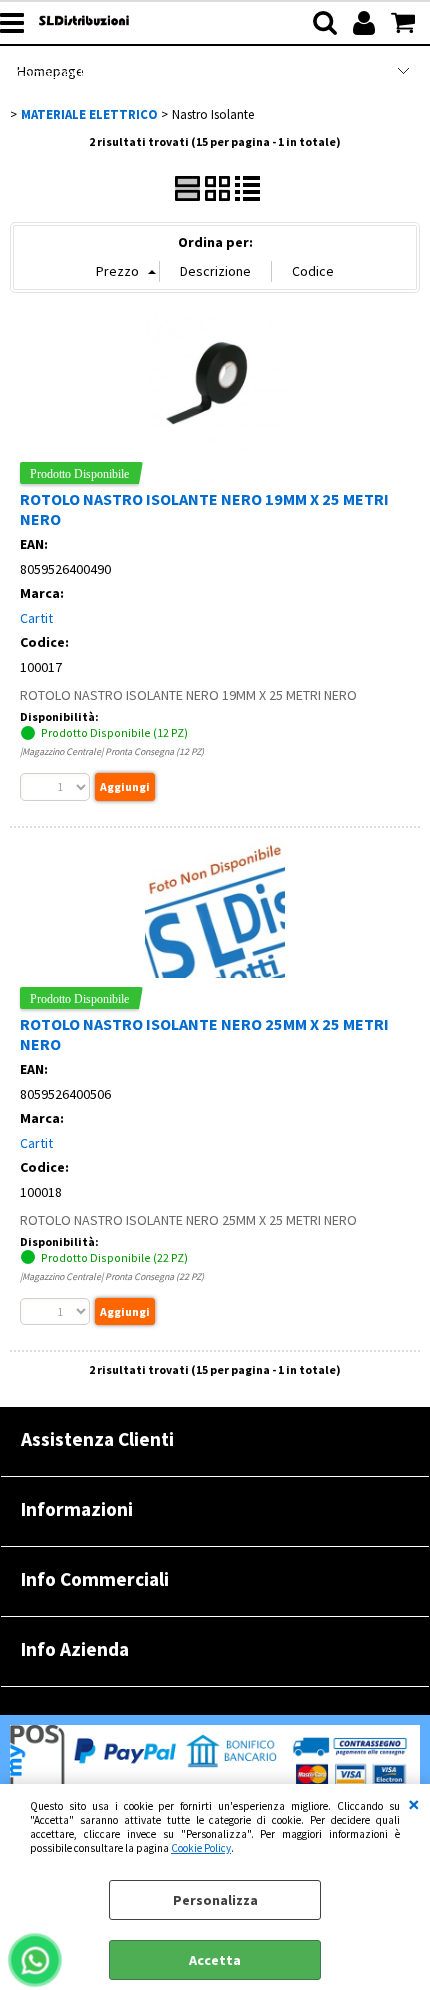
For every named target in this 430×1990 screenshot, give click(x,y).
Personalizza (215, 1900)
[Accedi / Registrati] (366, 23)
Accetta (215, 1960)
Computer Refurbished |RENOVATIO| (127, 73)
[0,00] (405, 23)
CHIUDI (414, 1804)
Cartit (36, 618)
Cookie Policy (201, 1848)
